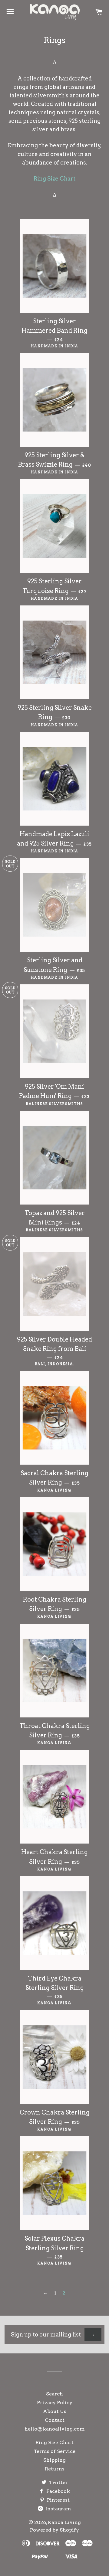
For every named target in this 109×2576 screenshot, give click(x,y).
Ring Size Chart (54, 179)
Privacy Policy (55, 2403)
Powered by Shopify (54, 2530)
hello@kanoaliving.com (55, 2429)
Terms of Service (54, 2451)
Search (54, 2394)
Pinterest (58, 2500)
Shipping (54, 2460)
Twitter (58, 2482)
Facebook (58, 2491)
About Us (55, 2411)
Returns (55, 2469)
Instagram (58, 2509)
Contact (55, 2420)
